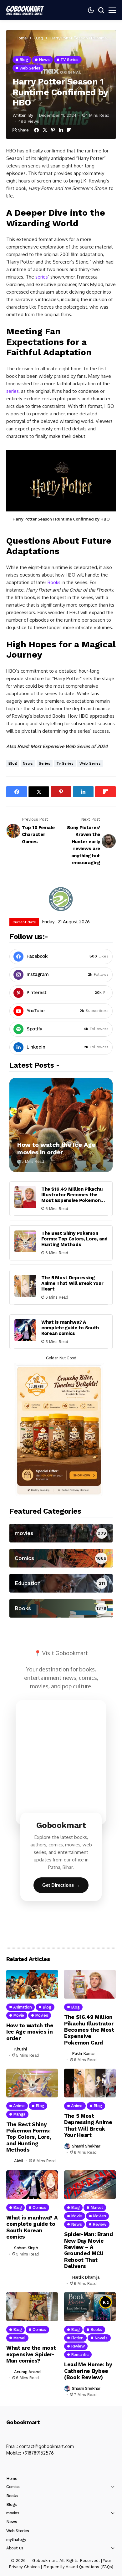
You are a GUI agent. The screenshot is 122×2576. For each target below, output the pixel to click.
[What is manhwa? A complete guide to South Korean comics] (25, 1330)
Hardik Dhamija (86, 2277)
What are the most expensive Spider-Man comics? (31, 2354)
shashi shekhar (86, 2146)
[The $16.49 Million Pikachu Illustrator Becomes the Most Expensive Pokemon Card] (25, 1197)
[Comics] (61, 1558)
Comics (13, 2487)
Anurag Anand (27, 2372)
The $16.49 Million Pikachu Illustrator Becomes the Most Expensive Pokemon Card (72, 1198)
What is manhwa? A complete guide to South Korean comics (70, 1328)
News (12, 2522)
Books (54, 582)
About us (15, 2548)
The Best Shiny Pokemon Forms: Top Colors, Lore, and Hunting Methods (74, 1239)
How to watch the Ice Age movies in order (56, 1148)
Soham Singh (26, 2248)
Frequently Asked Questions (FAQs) (78, 2567)
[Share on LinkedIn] (61, 130)
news (28, 763)
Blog (39, 38)
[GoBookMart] (25, 10)
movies (13, 2513)
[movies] (61, 1533)
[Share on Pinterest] (53, 130)
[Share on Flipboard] (69, 130)
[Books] (61, 1608)
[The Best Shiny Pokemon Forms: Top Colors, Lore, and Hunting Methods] (25, 1241)
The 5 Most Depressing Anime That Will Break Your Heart (72, 1283)
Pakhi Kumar (84, 2053)
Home (21, 38)
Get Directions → (61, 1885)
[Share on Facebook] (36, 130)
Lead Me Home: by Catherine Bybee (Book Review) (88, 2371)
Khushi (20, 2049)
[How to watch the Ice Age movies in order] (61, 1125)
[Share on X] (45, 130)
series (42, 277)
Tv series (65, 763)
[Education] (61, 1583)
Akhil (19, 2161)
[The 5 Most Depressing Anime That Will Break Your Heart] (25, 1286)
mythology (16, 2540)
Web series (90, 763)
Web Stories (18, 2531)
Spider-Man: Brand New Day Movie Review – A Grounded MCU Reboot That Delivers (88, 2250)
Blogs (12, 2504)
